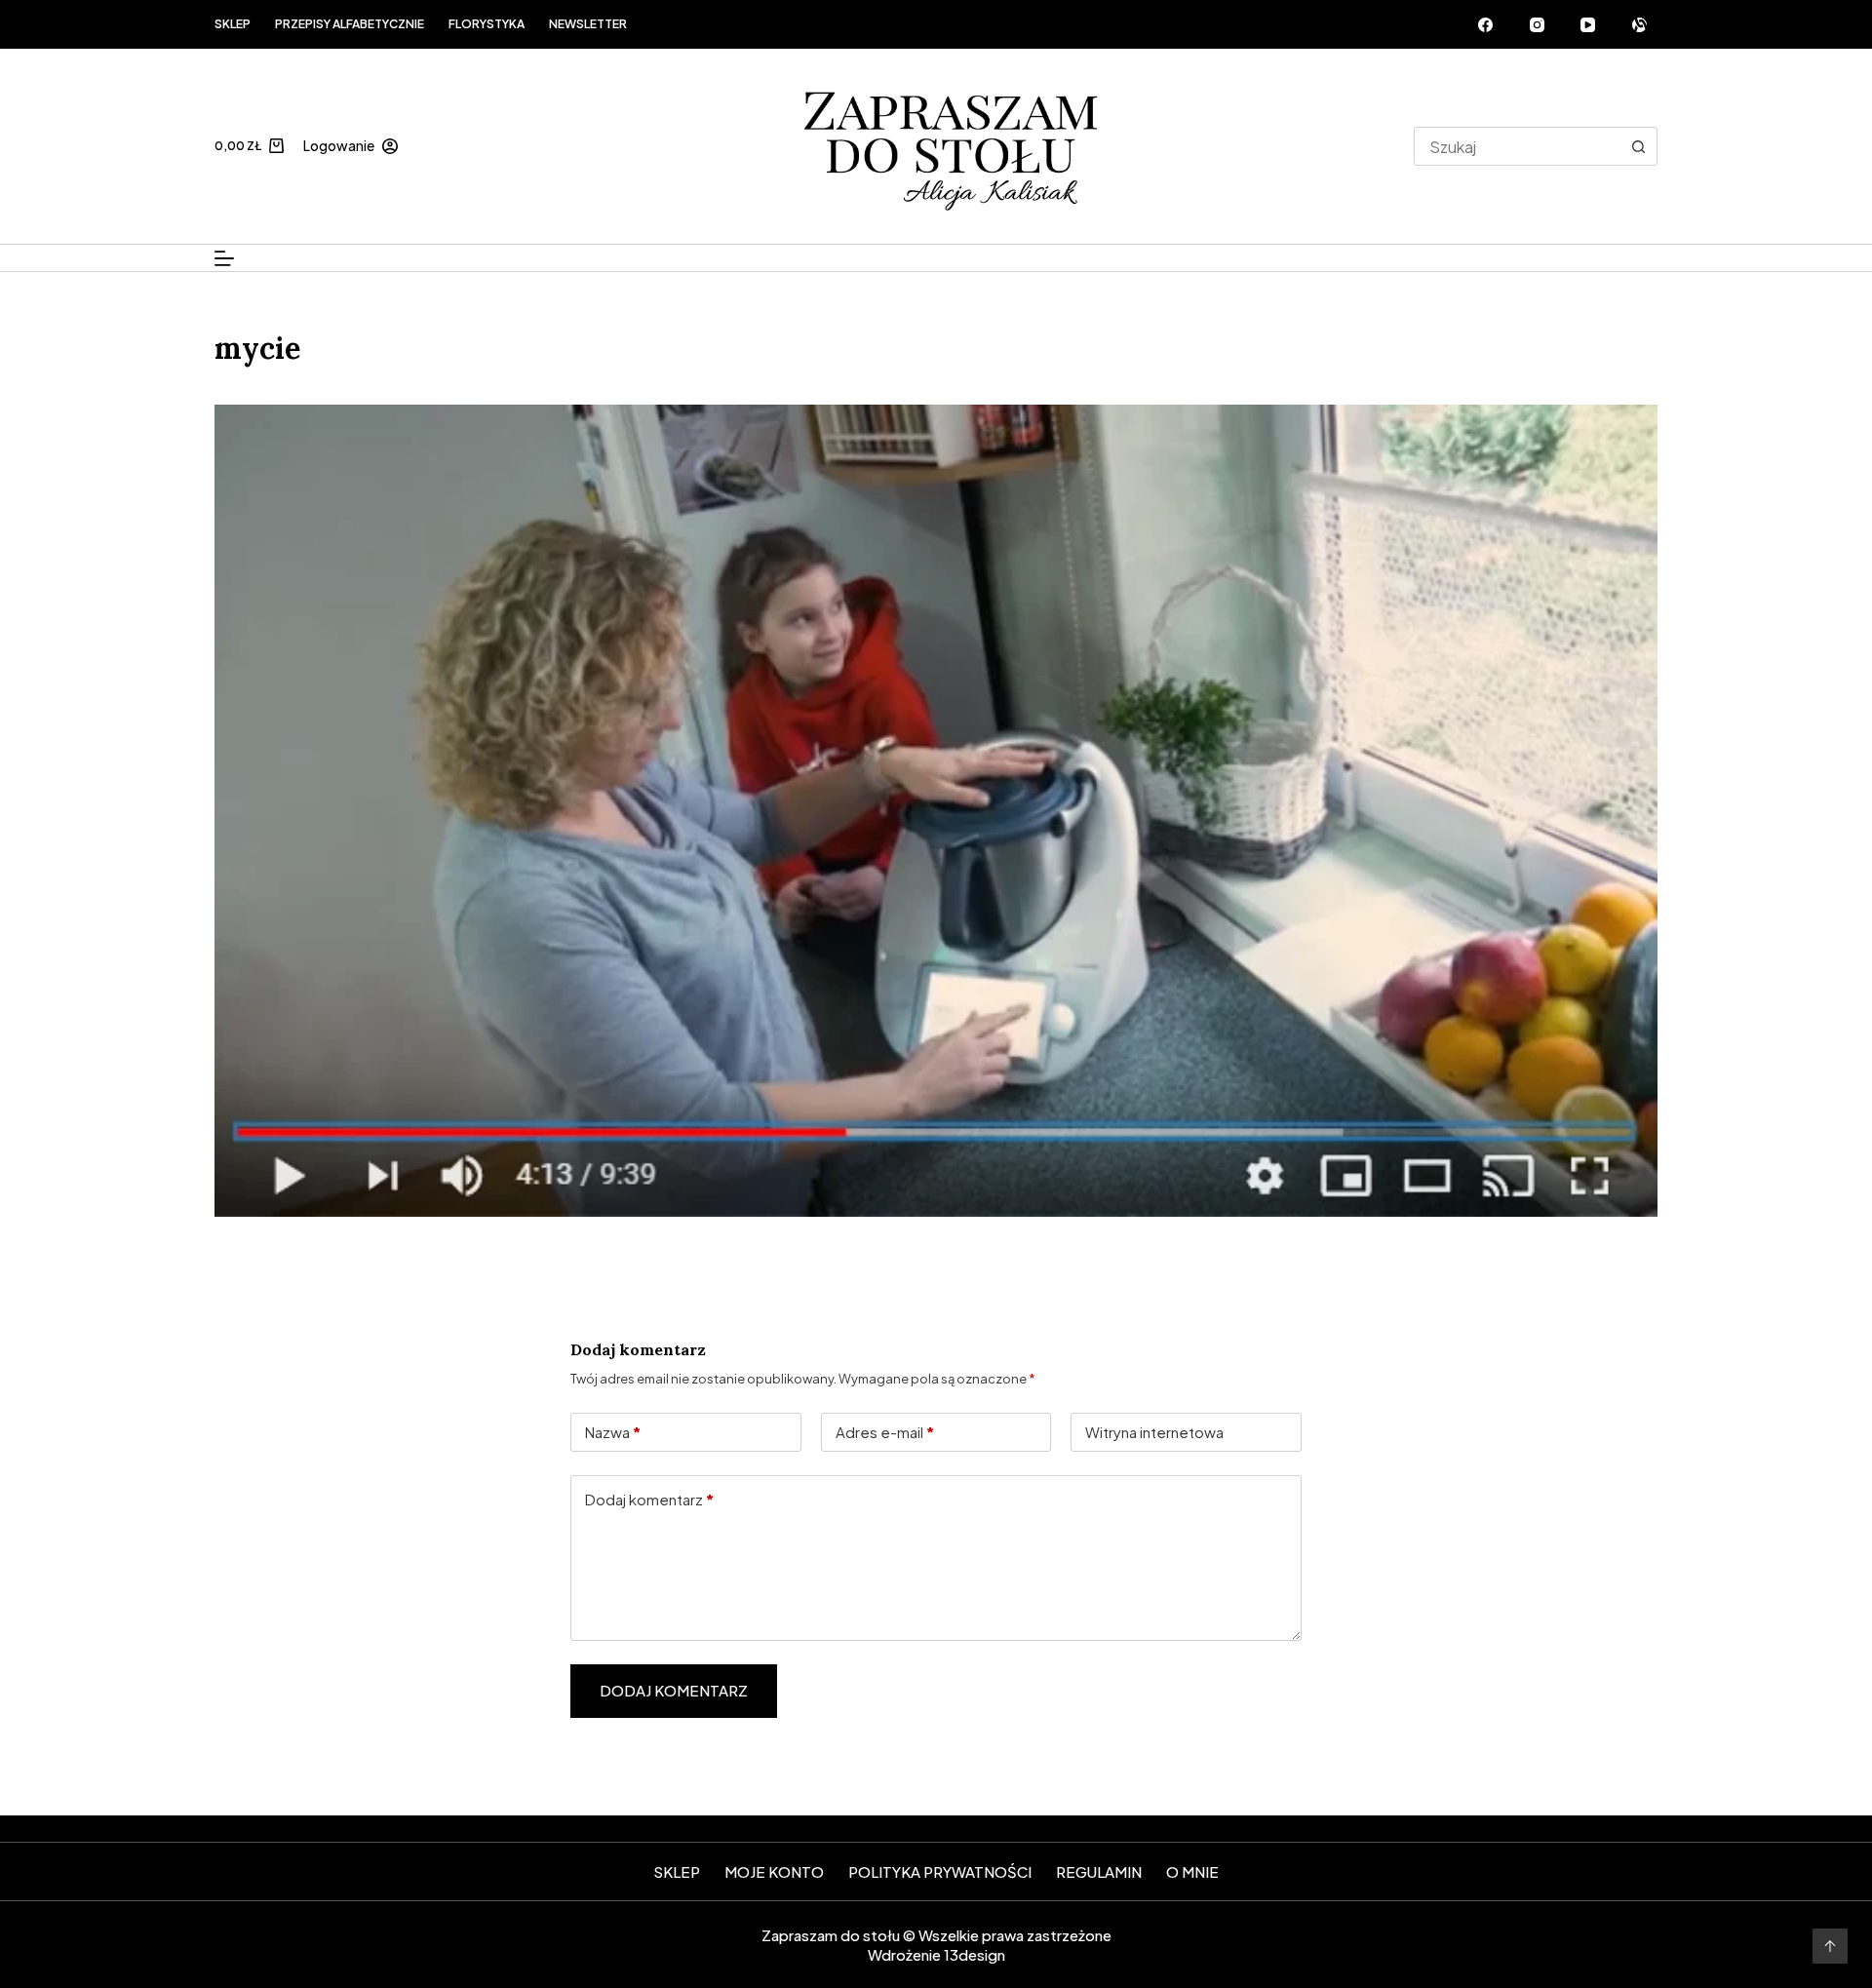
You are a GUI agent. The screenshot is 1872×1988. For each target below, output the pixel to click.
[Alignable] (1640, 24)
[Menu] (224, 258)
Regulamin (1099, 1871)
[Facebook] (1486, 24)
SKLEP (677, 1871)
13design (975, 1954)
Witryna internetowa (1154, 1432)
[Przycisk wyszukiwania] (1638, 146)
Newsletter (588, 24)
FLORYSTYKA (487, 24)
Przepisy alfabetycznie (350, 24)
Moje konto (774, 1871)
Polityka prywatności (940, 1871)
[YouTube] (1588, 24)
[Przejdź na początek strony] (1830, 1946)
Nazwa (613, 1432)
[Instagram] (1538, 24)
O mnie (1192, 1871)
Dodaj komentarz (649, 1499)
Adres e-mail (885, 1432)
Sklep (233, 24)
